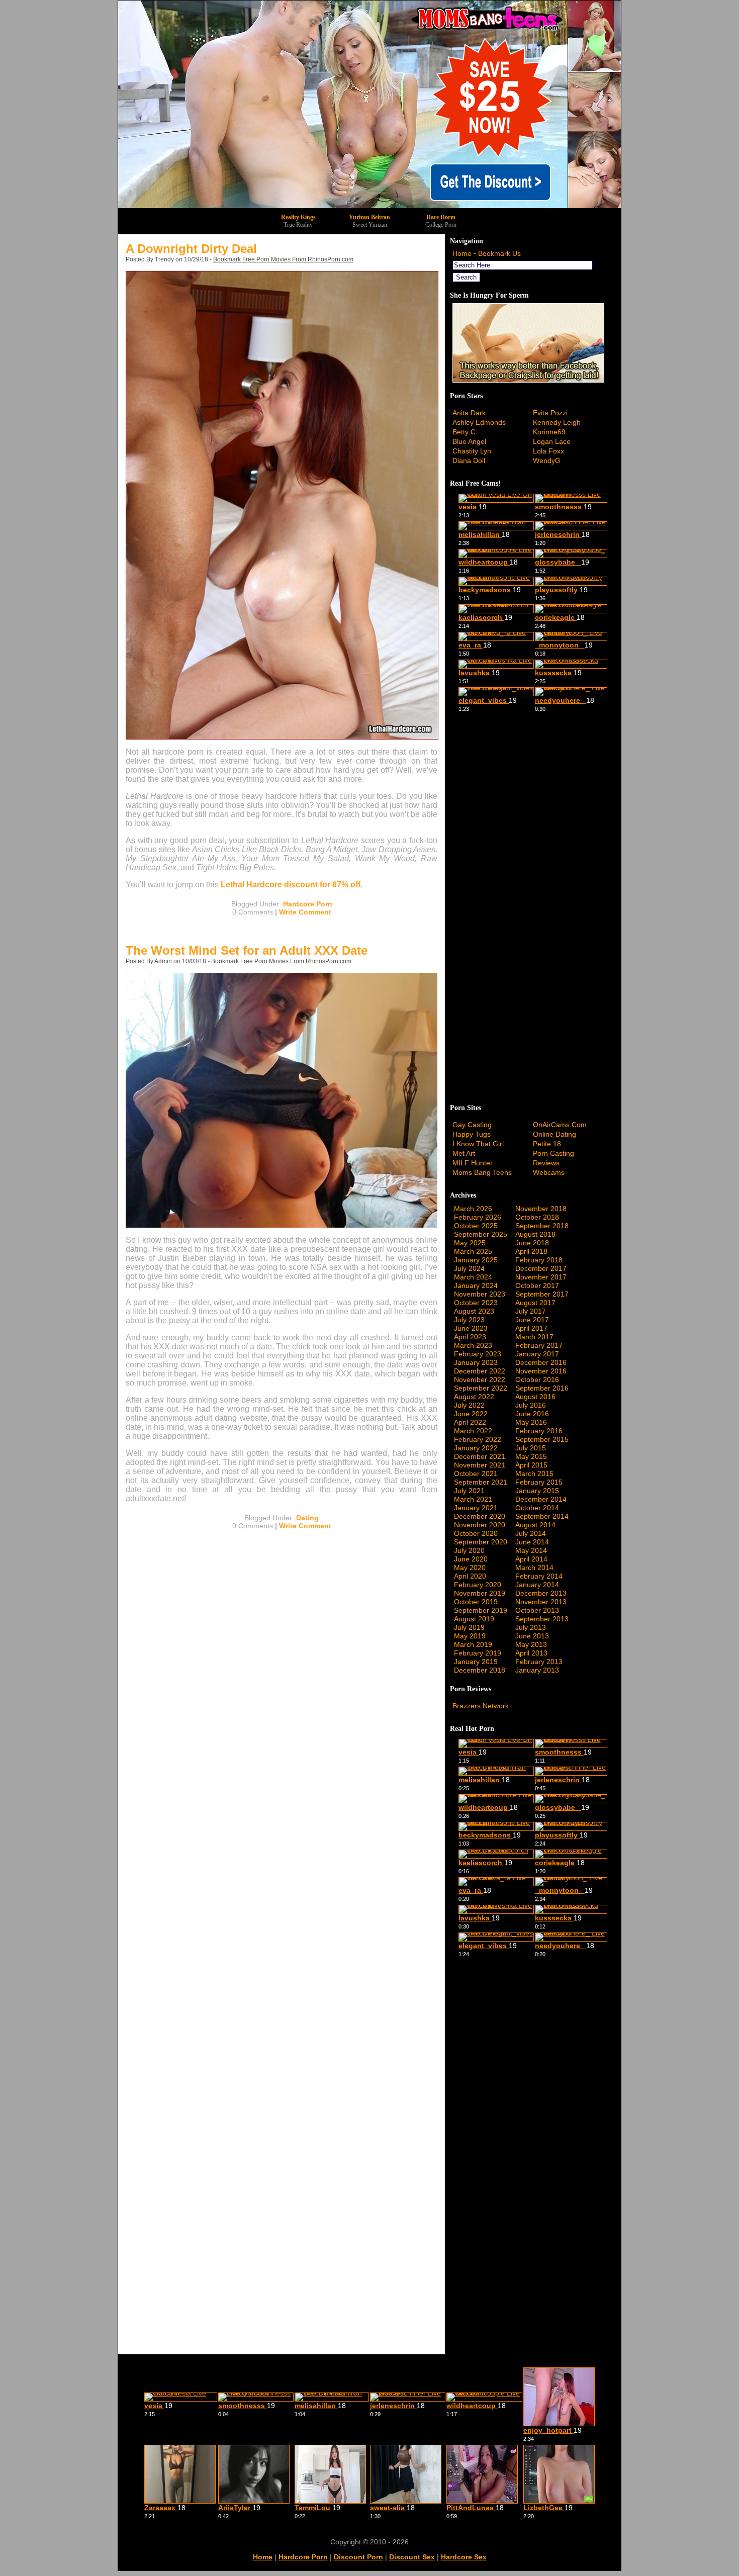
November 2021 (480, 1465)
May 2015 (531, 1456)
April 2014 (531, 1559)
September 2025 (481, 1234)
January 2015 (537, 1491)
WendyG (547, 461)
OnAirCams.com (560, 1125)
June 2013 (532, 1636)
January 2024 (476, 1285)
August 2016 (535, 1397)
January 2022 (476, 1448)
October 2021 (476, 1474)
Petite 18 (547, 1144)
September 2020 (481, 1542)
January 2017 (537, 1354)
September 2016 (542, 1388)
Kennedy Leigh (557, 422)
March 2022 (473, 1431)
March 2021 (473, 1499)
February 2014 (539, 1576)
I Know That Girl (478, 1144)
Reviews (546, 1163)
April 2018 (531, 1251)
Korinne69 (549, 432)
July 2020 (469, 1550)
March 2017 (534, 1337)
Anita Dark (469, 413)
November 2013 (541, 1602)
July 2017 (531, 1311)
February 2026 (478, 1217)
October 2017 (537, 1285)
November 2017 (541, 1277)
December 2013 (541, 1593)
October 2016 (537, 1379)
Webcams (549, 1172)
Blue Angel (469, 441)
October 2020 (476, 1533)
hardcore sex (464, 2557)
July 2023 (469, 1320)
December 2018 (480, 1670)
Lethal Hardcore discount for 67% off (291, 885)
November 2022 (480, 1379)
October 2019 (476, 1602)
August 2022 (474, 1397)
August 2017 (535, 1303)
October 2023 (476, 1303)
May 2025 (470, 1243)
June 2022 (471, 1414)
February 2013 (539, 1662)
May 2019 (470, 1636)
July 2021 (469, 1491)
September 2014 (542, 1516)
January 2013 (537, 1670)
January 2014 (537, 1585)
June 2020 (471, 1559)
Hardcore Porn (308, 904)
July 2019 (469, 1627)
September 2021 (481, 1482)
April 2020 (470, 1576)
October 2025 (476, 1226)
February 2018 (539, 1260)
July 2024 (469, 1268)
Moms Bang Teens (482, 1172)
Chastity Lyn (472, 451)
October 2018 (537, 1217)
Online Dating (555, 1134)
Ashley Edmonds (479, 422)
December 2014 (541, 1499)
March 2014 (534, 1568)
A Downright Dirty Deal (191, 249)
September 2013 (542, 1619)
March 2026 (473, 1209)
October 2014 (537, 1508)
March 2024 (473, 1277)
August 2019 (474, 1619)
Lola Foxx (548, 451)
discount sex (412, 2557)
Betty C (464, 432)
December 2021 (480, 1456)
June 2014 (532, 1542)
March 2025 (473, 1251)
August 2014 (535, 1525)
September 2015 (542, 1439)
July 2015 (531, 1448)
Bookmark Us (499, 253)
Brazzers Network (481, 1706)
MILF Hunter (473, 1163)
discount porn (358, 2557)
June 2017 (532, 1320)
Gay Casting (472, 1125)
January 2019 (476, 1662)
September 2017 (542, 1294)
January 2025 (476, 1260)
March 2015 (534, 1474)
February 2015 (539, 1482)
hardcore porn (303, 2557)
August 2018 (535, 1234)
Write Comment (305, 912)
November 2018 (541, 1209)
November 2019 (480, 1593)
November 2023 (480, 1294)
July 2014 (531, 1533)
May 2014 (531, 1550)
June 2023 (471, 1328)
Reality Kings (298, 217)
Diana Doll (469, 461)
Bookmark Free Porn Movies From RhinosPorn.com (283, 259)
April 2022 (470, 1422)
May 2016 (531, 1422)
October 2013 (537, 1610)
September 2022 (481, 1388)
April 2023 (470, 1337)
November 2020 (480, 1525)
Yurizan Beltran (369, 217)
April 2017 (531, 1328)
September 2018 (542, 1226)
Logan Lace (552, 441)
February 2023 (478, 1354)
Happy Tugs (472, 1134)
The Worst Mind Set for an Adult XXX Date (247, 950)
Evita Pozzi (550, 413)
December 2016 (541, 1362)
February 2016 (539, 1431)
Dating (307, 1518)
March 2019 (473, 1644)
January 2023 (476, 1362)
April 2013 (531, 1653)
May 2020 (470, 1568)
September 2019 (481, 1610)
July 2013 (531, 1627)
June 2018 (532, 1243)
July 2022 (469, 1405)
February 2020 (478, 1585)
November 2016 (541, 1371)
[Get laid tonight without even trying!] (528, 380)
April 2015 (531, 1465)
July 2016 (531, 1405)
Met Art (464, 1153)
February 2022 (478, 1439)
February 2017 (539, 1345)
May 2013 (531, 1644)
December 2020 (480, 1516)
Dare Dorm (441, 217)
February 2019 (478, 1653)
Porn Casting (553, 1153)
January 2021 (476, 1508)
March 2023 (473, 1345)
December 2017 (541, 1268)
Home (462, 253)
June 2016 (532, 1414)
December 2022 (480, 1371)
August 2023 (474, 1311)
